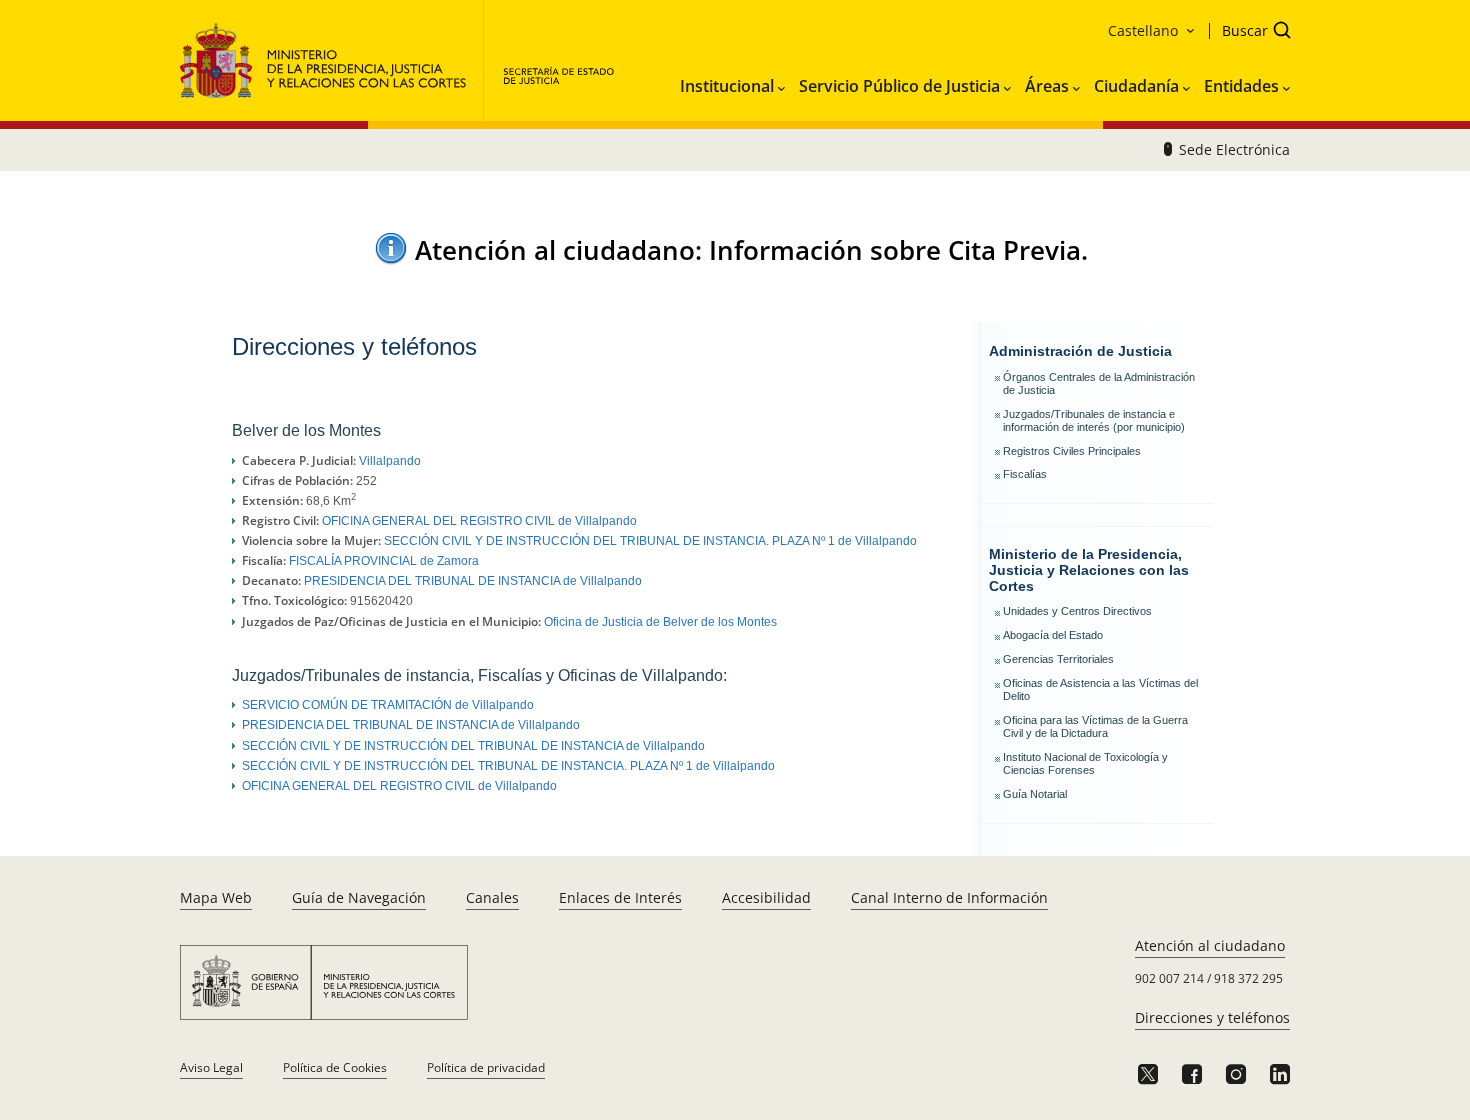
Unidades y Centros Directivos (1077, 611)
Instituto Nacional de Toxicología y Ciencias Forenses (1085, 763)
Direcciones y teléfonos (1212, 1017)
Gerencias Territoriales (1058, 659)
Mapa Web (216, 897)
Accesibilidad (766, 897)
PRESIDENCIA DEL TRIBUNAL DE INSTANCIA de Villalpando (473, 581)
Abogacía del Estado (1053, 635)
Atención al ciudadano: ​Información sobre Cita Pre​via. (751, 250)
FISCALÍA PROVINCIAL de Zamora (384, 561)
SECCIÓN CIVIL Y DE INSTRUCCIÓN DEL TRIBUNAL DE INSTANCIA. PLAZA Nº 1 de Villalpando (650, 541)
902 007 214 (1169, 978)
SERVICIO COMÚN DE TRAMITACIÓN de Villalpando (388, 705)
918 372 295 (1248, 978)
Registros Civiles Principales (1072, 451)
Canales (492, 897)
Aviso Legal (211, 1067)
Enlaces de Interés (620, 897)
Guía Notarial (1035, 794)
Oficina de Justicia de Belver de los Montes (660, 622)
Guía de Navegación (359, 897)
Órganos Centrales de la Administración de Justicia (1099, 383)
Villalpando (390, 461)
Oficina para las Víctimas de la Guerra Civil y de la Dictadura (1095, 726)
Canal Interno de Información (949, 897)
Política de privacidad (486, 1067)
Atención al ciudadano (1210, 945)
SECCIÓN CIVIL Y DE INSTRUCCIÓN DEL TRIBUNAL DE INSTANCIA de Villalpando (473, 746)
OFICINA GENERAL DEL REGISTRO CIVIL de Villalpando (479, 521)
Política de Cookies (335, 1067)
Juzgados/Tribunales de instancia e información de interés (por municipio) (1094, 420)
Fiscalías (1025, 474)
